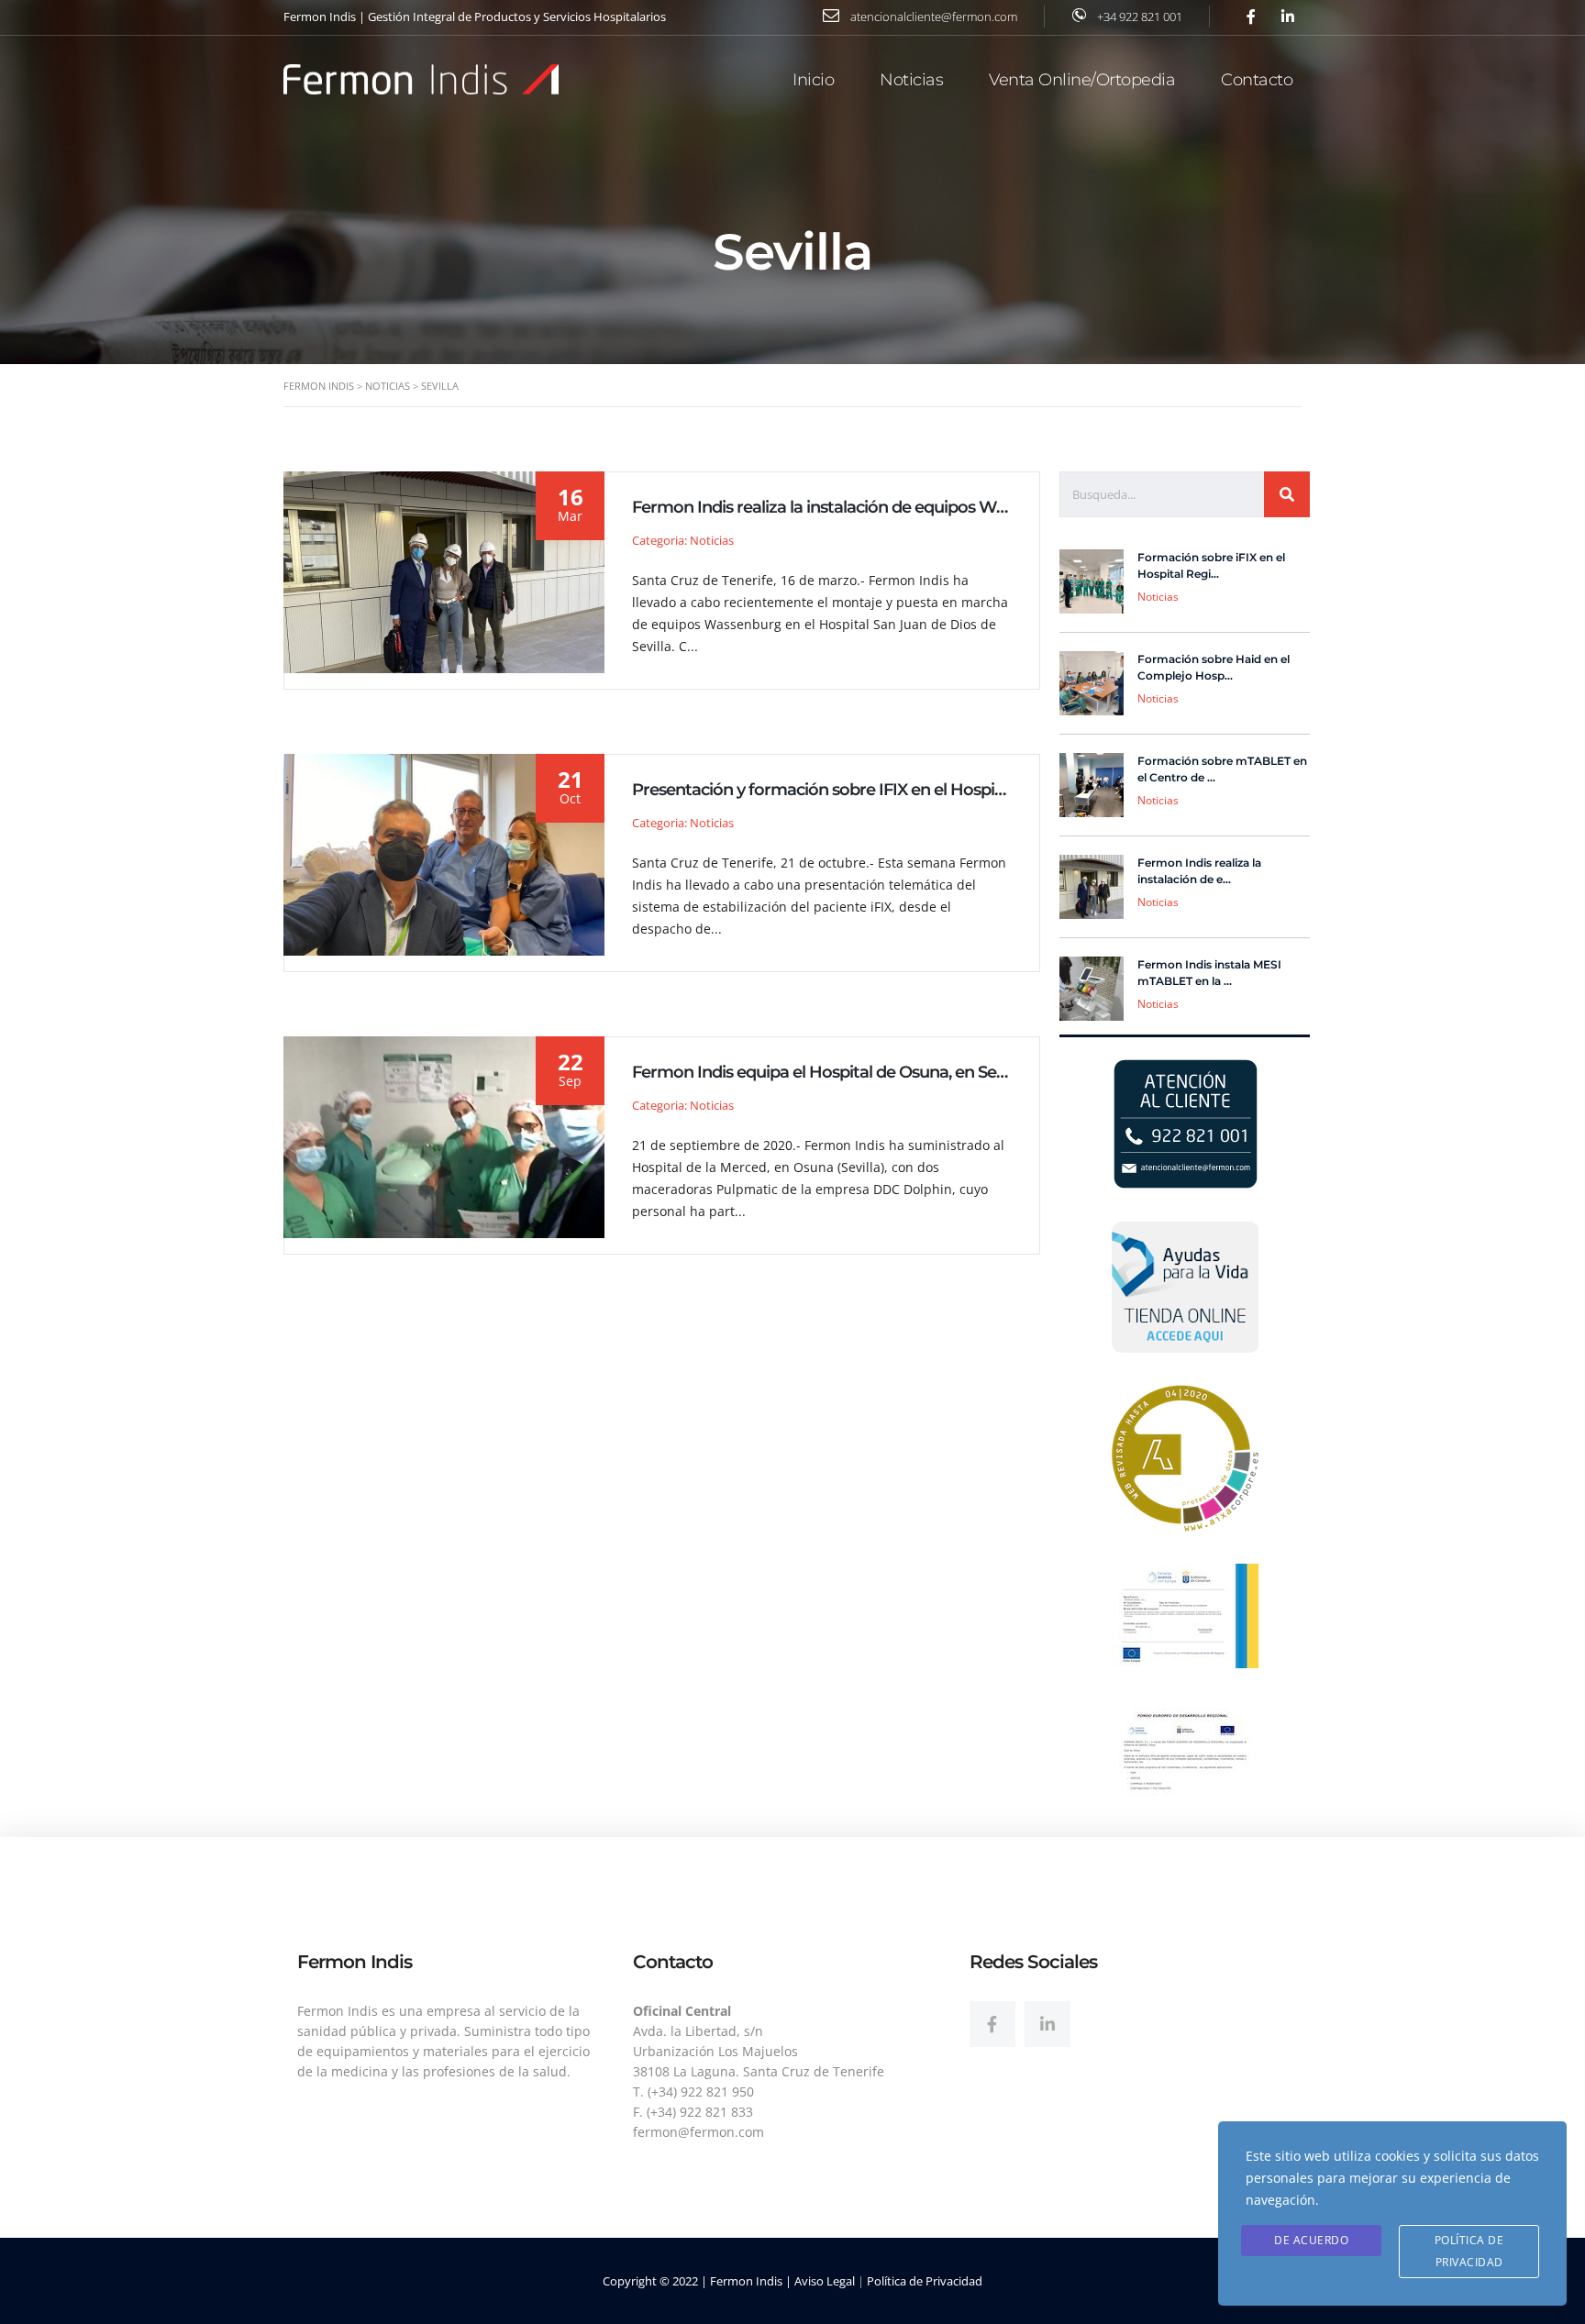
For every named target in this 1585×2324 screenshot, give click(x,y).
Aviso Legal (825, 2281)
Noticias (911, 80)
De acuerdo (1311, 2240)
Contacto (1257, 80)
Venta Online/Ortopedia (1082, 80)
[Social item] (992, 2024)
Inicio (813, 80)
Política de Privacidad (925, 2281)
